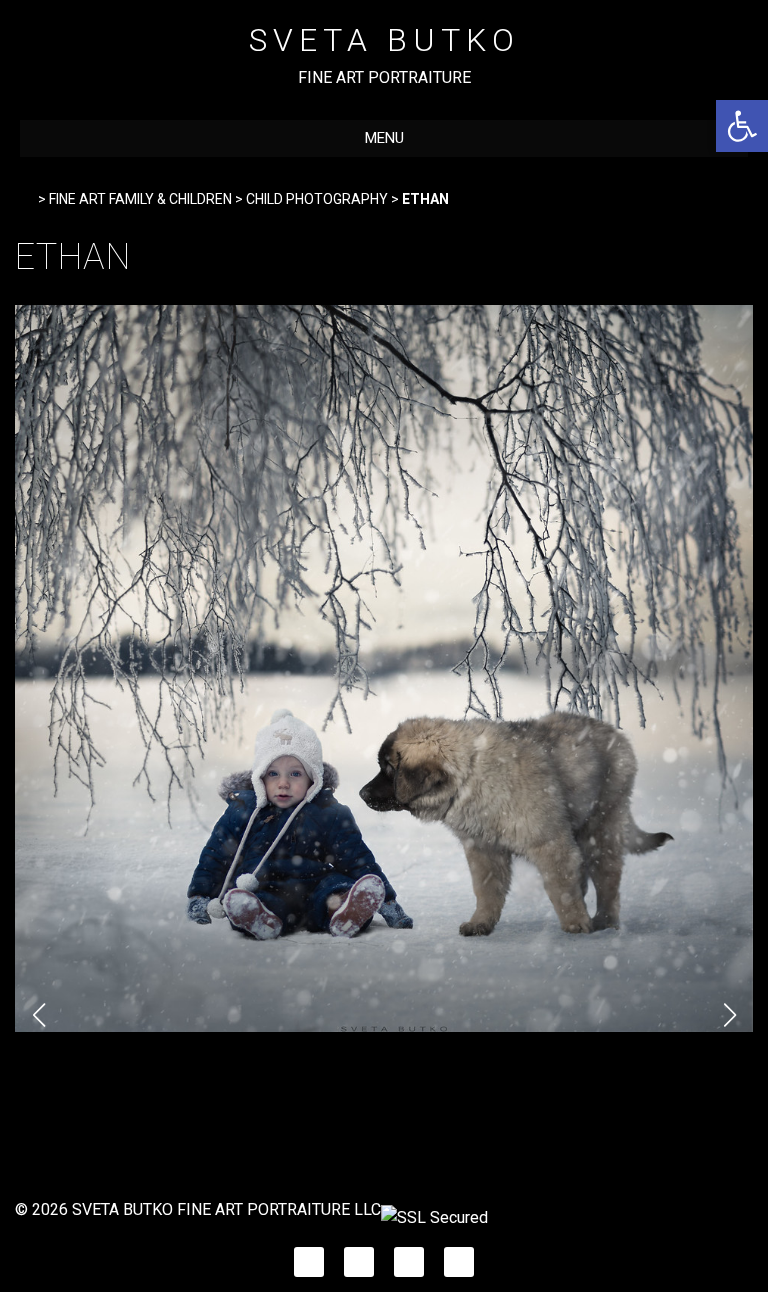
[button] (742, 126)
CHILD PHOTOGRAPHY (317, 199)
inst (359, 1256)
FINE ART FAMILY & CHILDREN (140, 199)
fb (309, 1256)
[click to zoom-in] (384, 1026)
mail (459, 1256)
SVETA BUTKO (384, 40)
